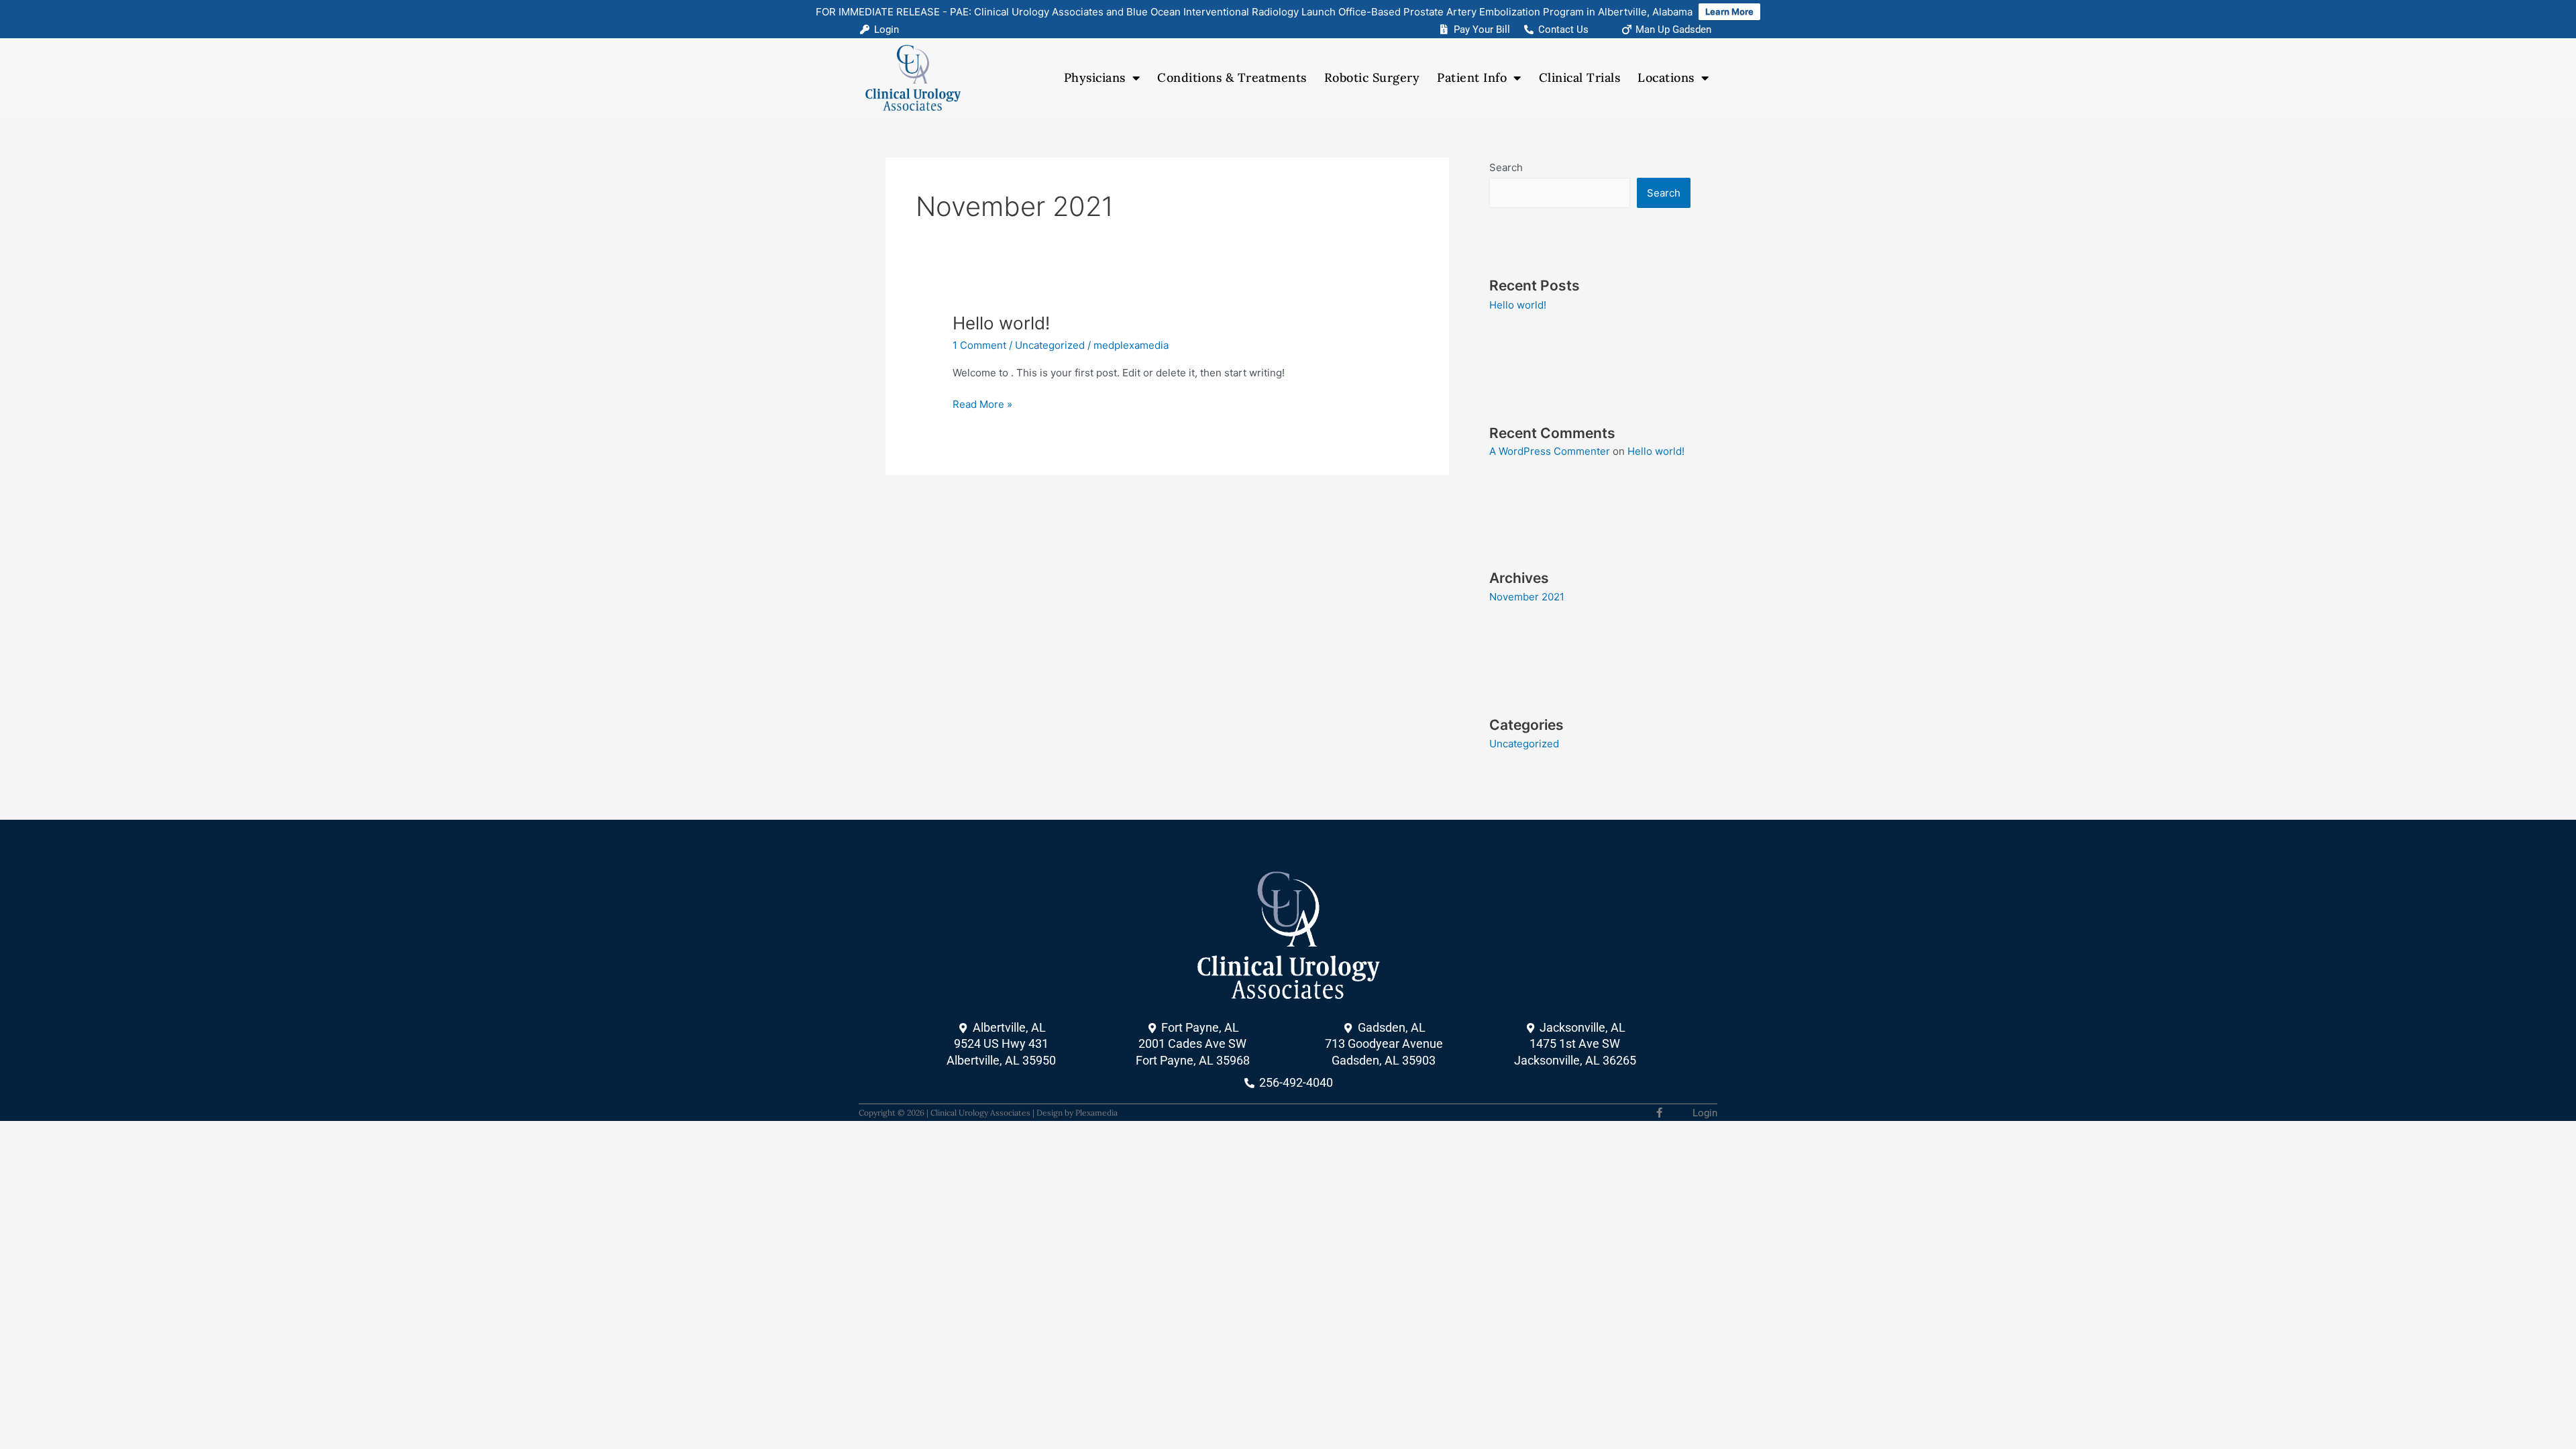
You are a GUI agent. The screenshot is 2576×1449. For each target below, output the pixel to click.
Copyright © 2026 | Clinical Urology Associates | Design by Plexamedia (988, 1113)
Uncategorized (1050, 345)
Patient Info (1472, 77)
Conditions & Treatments (1232, 77)
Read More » (982, 404)
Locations (1666, 77)
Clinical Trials (1580, 77)
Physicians (1095, 77)
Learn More (1729, 11)
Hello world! (1001, 323)
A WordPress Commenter (1550, 451)
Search (1506, 167)
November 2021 (1527, 597)
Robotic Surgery (1372, 77)
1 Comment (979, 345)
